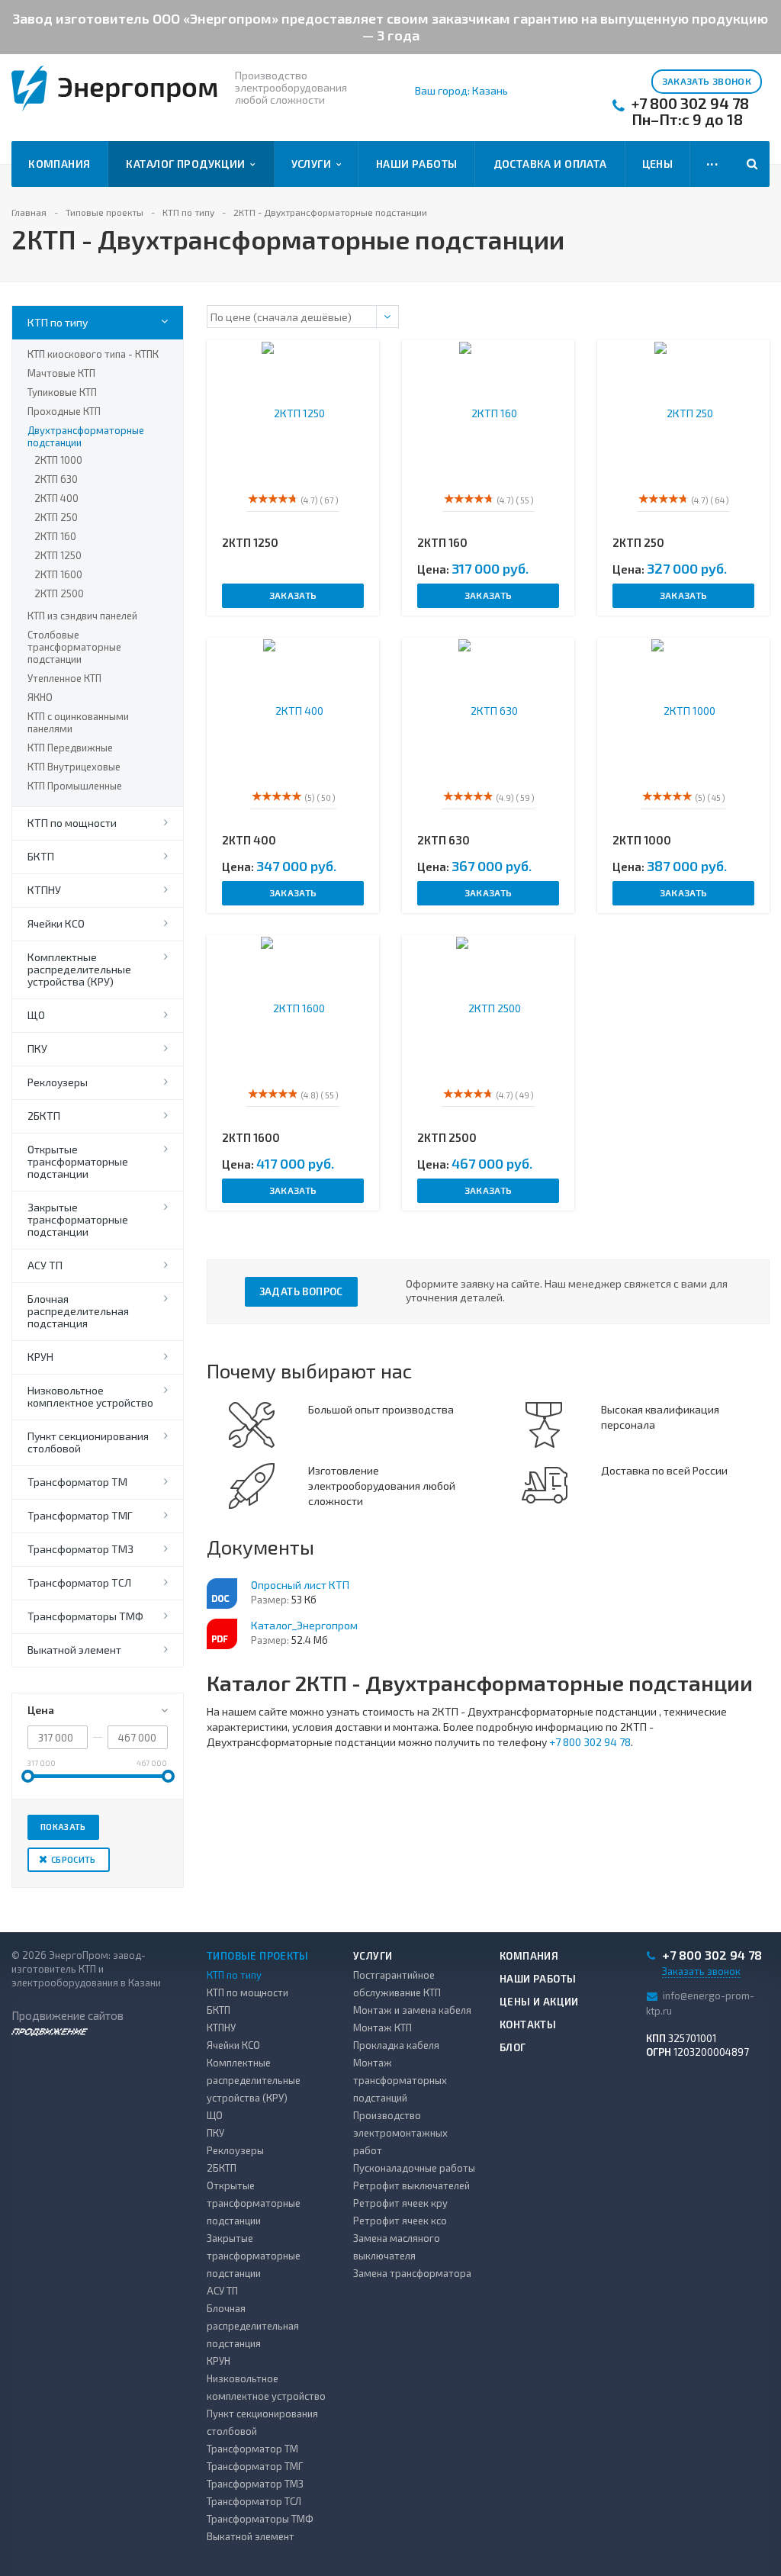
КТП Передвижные (70, 748)
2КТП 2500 (59, 593)
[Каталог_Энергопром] (222, 1634)
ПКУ (37, 1048)
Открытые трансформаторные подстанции (78, 1161)
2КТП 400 (56, 498)
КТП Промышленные (75, 786)
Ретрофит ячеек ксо (400, 2221)
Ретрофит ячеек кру (400, 2203)
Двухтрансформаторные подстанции (86, 436)
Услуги (314, 164)
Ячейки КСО (56, 923)
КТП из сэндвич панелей (82, 616)
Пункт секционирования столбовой (88, 1442)
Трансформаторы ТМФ (85, 1616)
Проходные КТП (64, 411)
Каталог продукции (188, 164)
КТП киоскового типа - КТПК (93, 354)
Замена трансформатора (412, 2273)
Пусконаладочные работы (414, 2168)
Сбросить (74, 1859)
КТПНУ (44, 890)
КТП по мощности (72, 823)
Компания (59, 164)
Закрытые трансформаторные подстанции (78, 1219)
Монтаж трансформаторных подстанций (400, 2080)
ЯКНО (40, 697)
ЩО (36, 1015)
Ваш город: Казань (461, 91)
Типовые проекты (258, 1956)
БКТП (41, 856)
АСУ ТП (45, 1265)
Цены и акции (539, 2002)
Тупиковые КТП (62, 392)
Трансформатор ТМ (77, 1482)
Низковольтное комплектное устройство (90, 1396)
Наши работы (417, 164)
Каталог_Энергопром (304, 1625)
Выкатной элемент (74, 1650)
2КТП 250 (56, 517)
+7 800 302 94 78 (690, 103)
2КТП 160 (55, 536)
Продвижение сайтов (67, 2015)
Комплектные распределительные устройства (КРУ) (79, 969)
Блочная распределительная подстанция (78, 1311)
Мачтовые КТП (61, 373)
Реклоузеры (58, 1082)
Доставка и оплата (550, 164)
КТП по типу (58, 322)
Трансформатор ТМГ (80, 1515)
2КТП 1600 (58, 574)
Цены (658, 164)
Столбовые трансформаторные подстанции (74, 647)
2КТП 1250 (58, 555)
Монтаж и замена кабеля (412, 2010)
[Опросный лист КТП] (222, 1594)
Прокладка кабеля (396, 2045)
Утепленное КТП (64, 678)
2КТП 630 (56, 479)
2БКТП (44, 1116)
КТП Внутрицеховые (74, 767)
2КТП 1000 (58, 460)
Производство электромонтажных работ (400, 2133)
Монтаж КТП (382, 2028)
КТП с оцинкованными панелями (78, 722)
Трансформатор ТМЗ (80, 1549)
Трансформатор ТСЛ (79, 1582)
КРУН (40, 1357)
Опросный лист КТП (300, 1585)
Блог (513, 2047)
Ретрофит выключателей (411, 2185)
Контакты (528, 2024)
